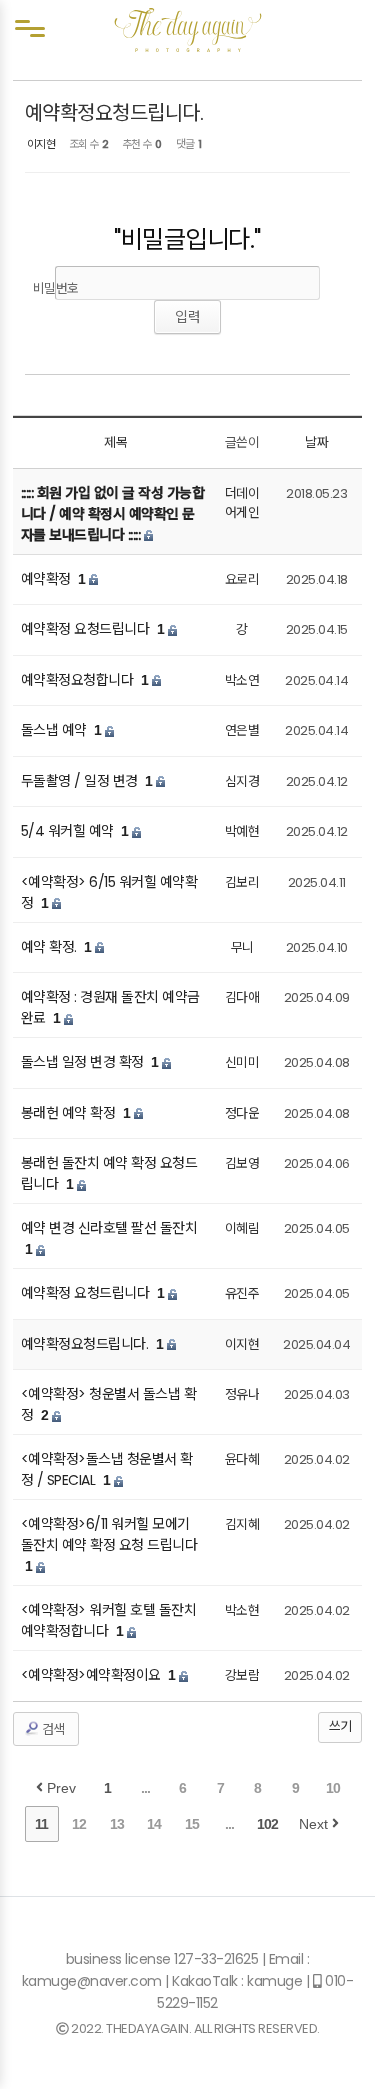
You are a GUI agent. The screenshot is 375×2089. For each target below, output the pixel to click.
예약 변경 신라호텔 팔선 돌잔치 (109, 1228)
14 (154, 1824)
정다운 (242, 1113)
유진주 (242, 1293)
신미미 (242, 1062)
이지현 (41, 144)
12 (79, 1824)
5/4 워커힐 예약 (69, 831)
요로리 (242, 579)
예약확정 (48, 579)
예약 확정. (51, 947)
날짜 (316, 442)
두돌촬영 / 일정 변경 (81, 781)
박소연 (242, 680)
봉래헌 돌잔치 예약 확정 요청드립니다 (109, 1173)
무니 (242, 947)
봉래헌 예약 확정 (70, 1113)
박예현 (242, 831)
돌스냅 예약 (56, 730)
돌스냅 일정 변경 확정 (84, 1062)
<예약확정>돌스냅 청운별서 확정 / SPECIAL (107, 1469)
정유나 (242, 1394)
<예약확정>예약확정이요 (93, 1675)
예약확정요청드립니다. (114, 113)
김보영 (242, 1163)
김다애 (242, 997)
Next (315, 1824)
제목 (115, 442)
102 (267, 1824)
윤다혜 (242, 1459)
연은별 (242, 730)
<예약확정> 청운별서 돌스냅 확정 (109, 1404)
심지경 (242, 781)
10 (333, 1788)
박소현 (242, 1610)
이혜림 (242, 1228)
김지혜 (242, 1524)
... (145, 1788)
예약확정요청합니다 (79, 680)
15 (192, 1824)
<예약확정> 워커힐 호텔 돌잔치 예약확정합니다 (109, 1620)
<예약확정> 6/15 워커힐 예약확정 (109, 892)
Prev (59, 1788)
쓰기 (340, 1726)
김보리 (242, 882)
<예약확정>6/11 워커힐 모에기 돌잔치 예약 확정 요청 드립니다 (109, 1534)
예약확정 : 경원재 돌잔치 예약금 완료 (110, 1007)
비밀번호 (56, 288)
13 (117, 1824)
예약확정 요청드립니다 (87, 629)
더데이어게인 (242, 503)
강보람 (242, 1675)
